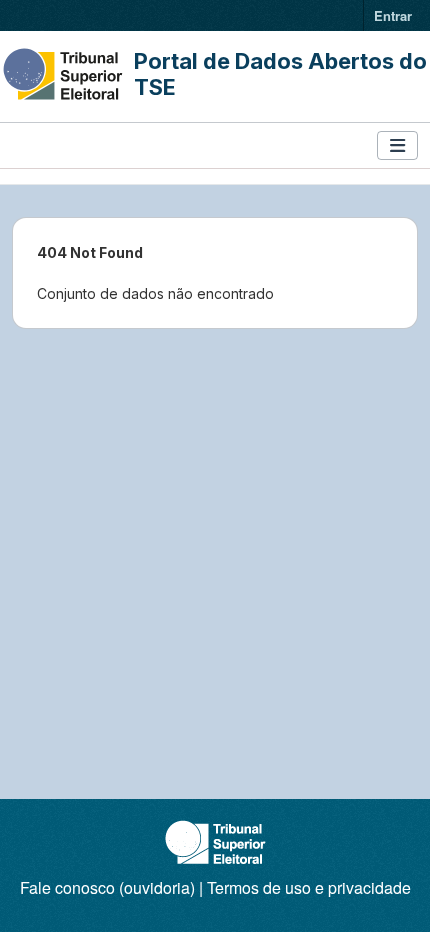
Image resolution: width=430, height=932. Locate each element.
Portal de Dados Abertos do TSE (280, 74)
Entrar (393, 15)
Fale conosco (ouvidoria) (107, 887)
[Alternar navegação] (397, 145)
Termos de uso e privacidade (309, 887)
